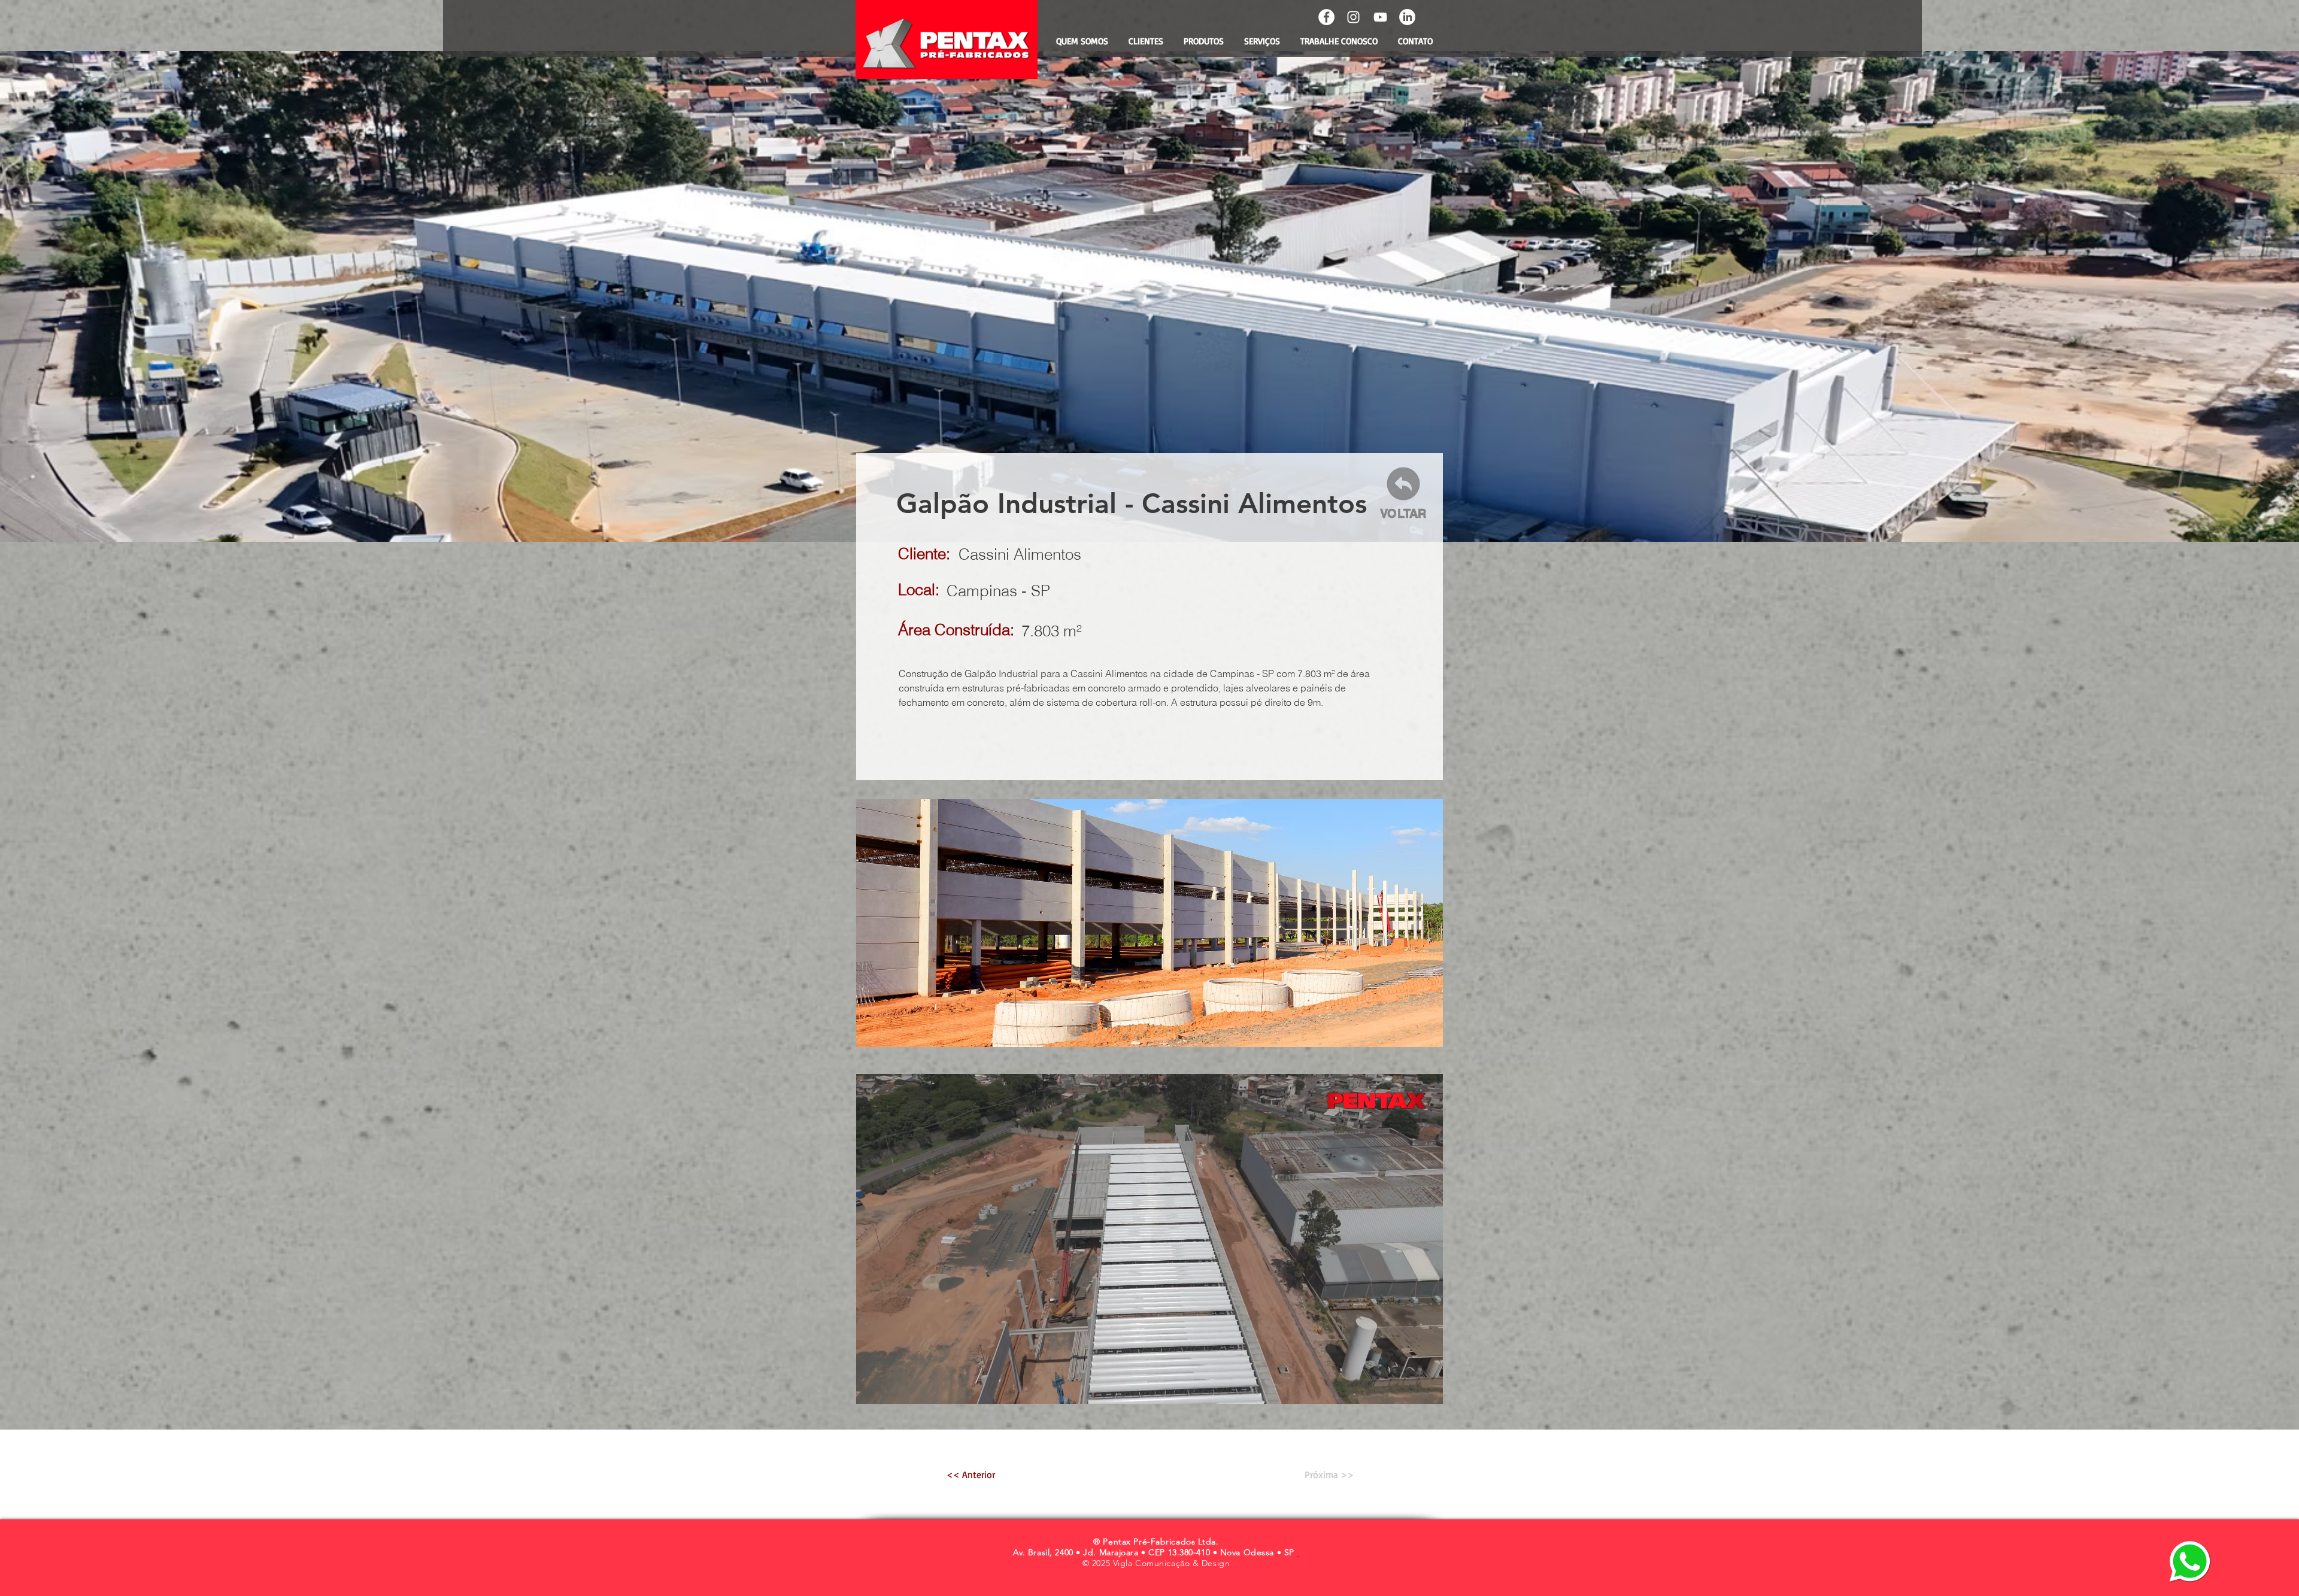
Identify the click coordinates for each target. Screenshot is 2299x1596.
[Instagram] (1353, 17)
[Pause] (872, 1388)
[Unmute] (892, 1388)
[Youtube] (1380, 17)
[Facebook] (1326, 17)
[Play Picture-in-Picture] (1406, 1388)
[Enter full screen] (1427, 1388)
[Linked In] (1407, 17)
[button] (1149, 923)
